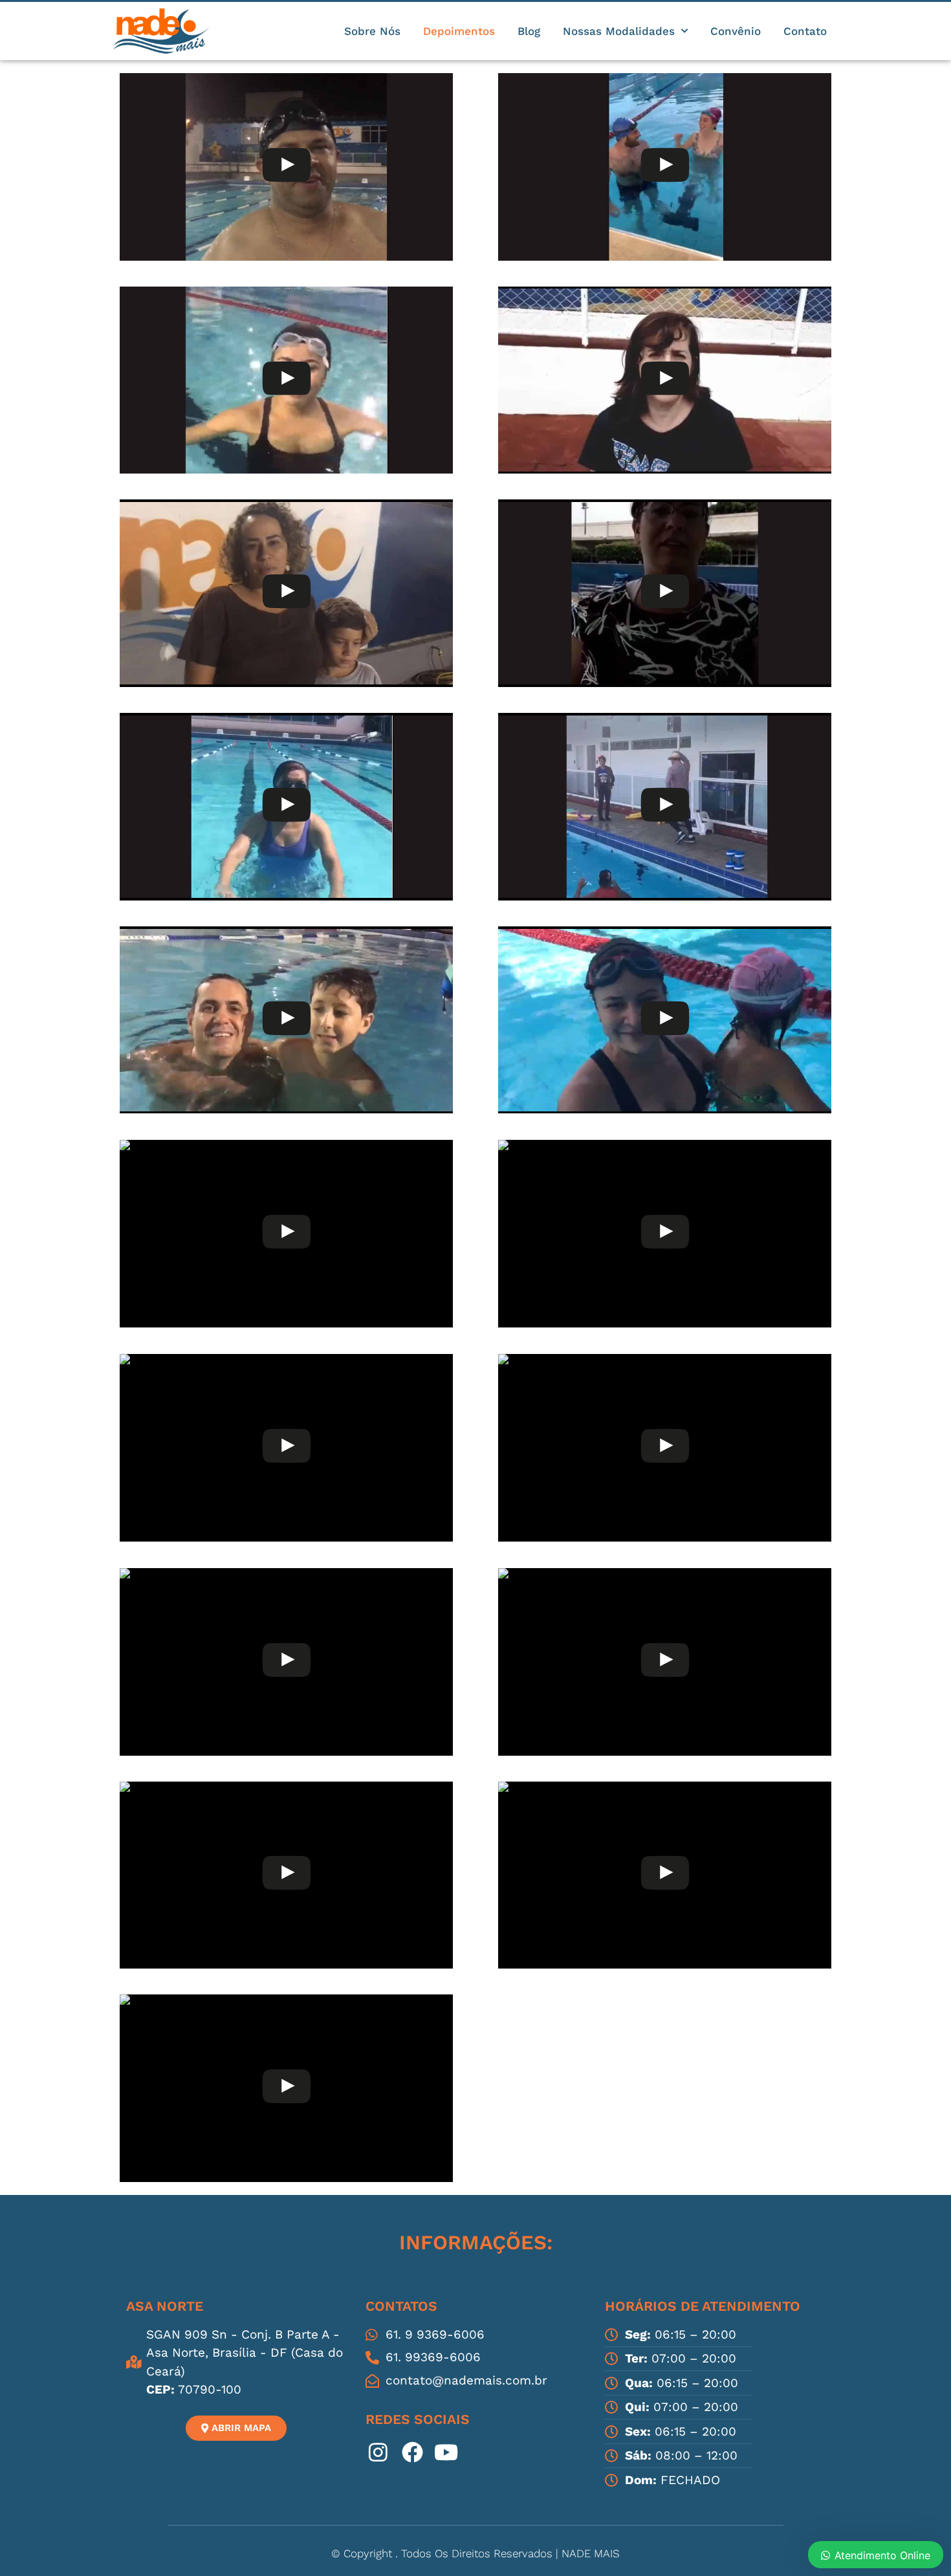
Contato (805, 31)
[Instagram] (378, 2452)
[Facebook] (413, 2452)
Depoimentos (459, 31)
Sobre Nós (372, 31)
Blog (529, 31)
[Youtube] (446, 2452)
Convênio (736, 31)
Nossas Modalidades (619, 31)
